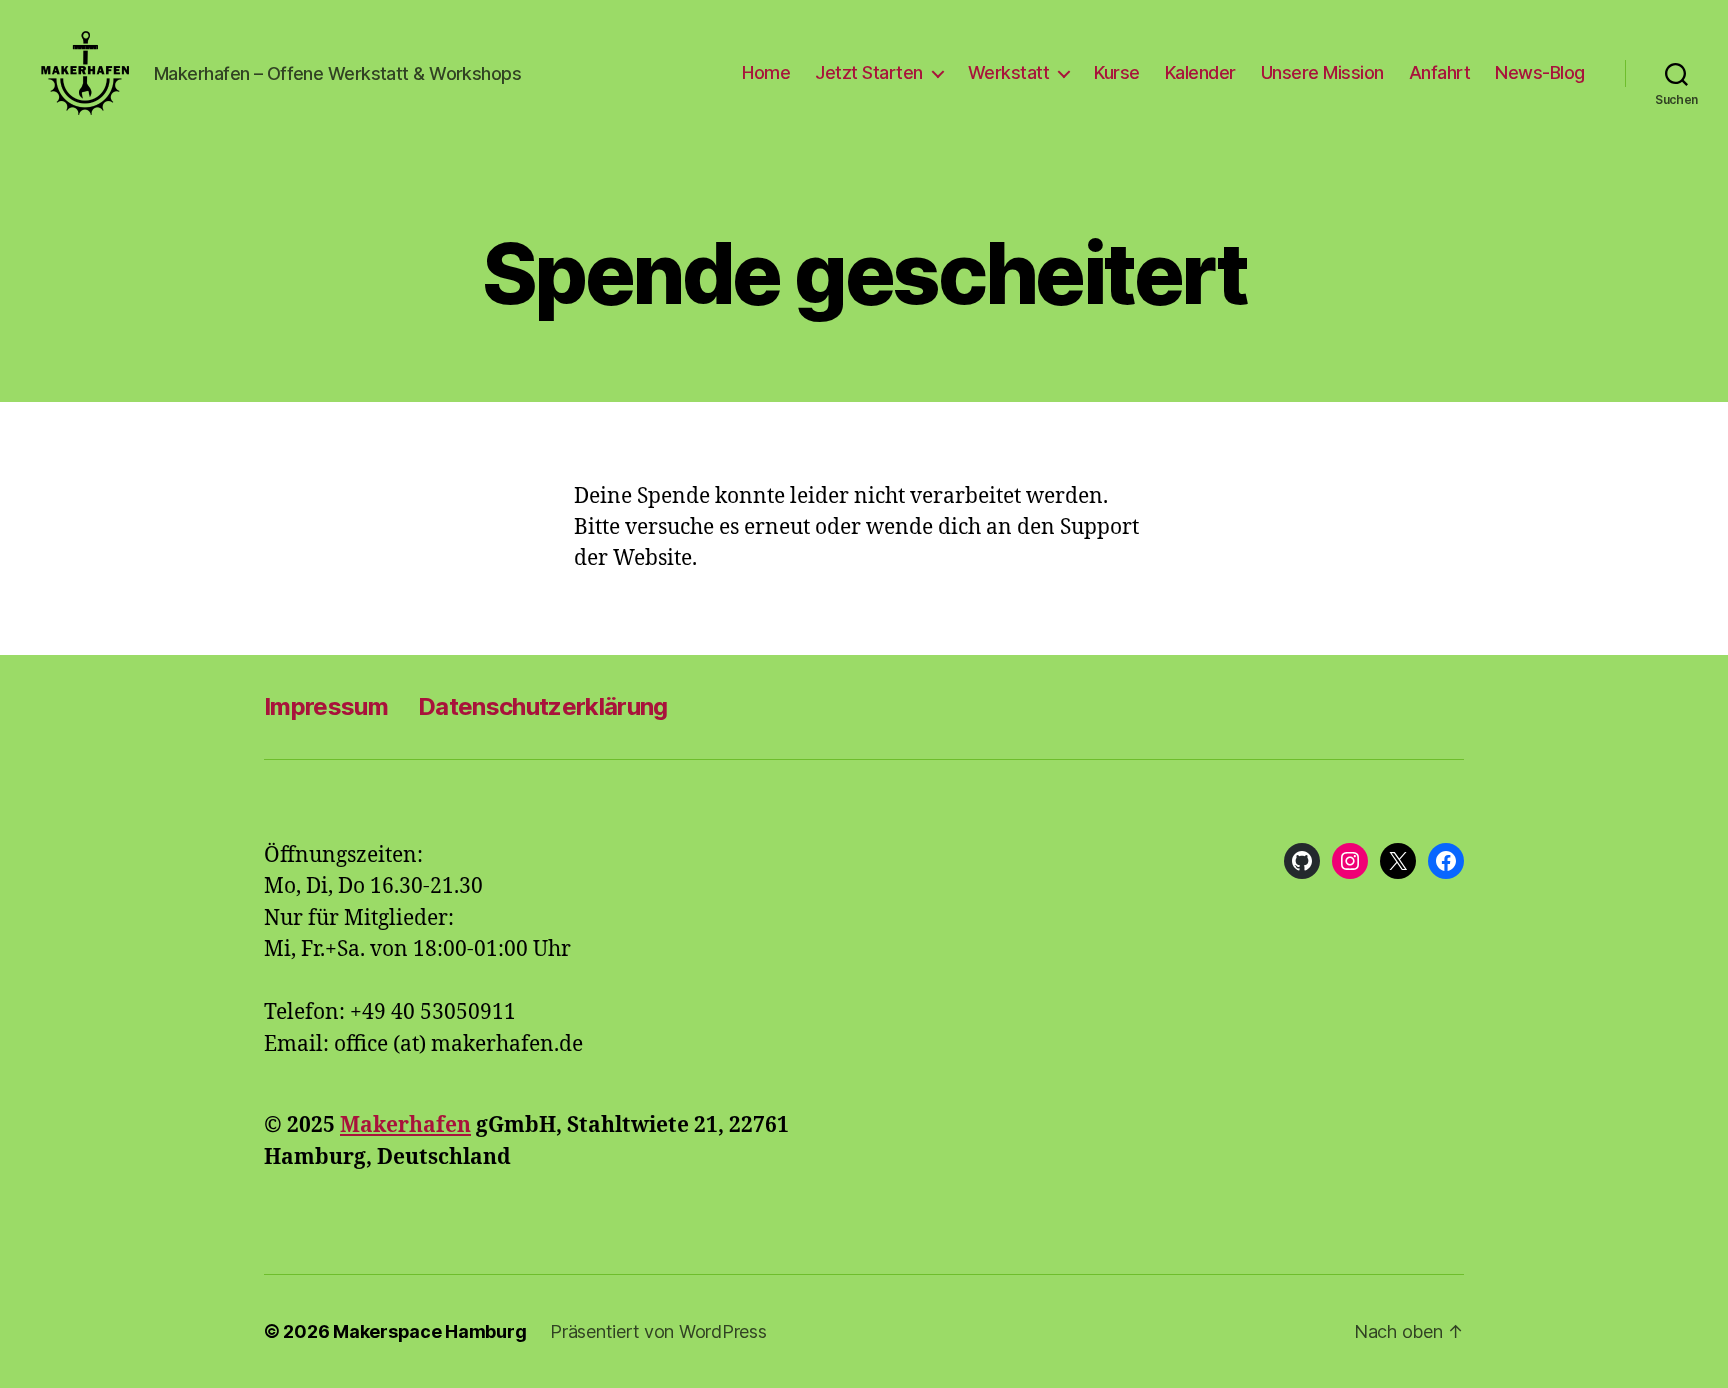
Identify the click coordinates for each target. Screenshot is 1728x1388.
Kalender (1200, 72)
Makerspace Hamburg (429, 1331)
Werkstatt (1009, 72)
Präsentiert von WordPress (658, 1331)
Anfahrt (1440, 72)
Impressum (326, 706)
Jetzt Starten (869, 72)
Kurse (1117, 72)
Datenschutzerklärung (543, 706)
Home (766, 72)
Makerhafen (405, 1125)
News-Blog (1540, 72)
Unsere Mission (1322, 72)
